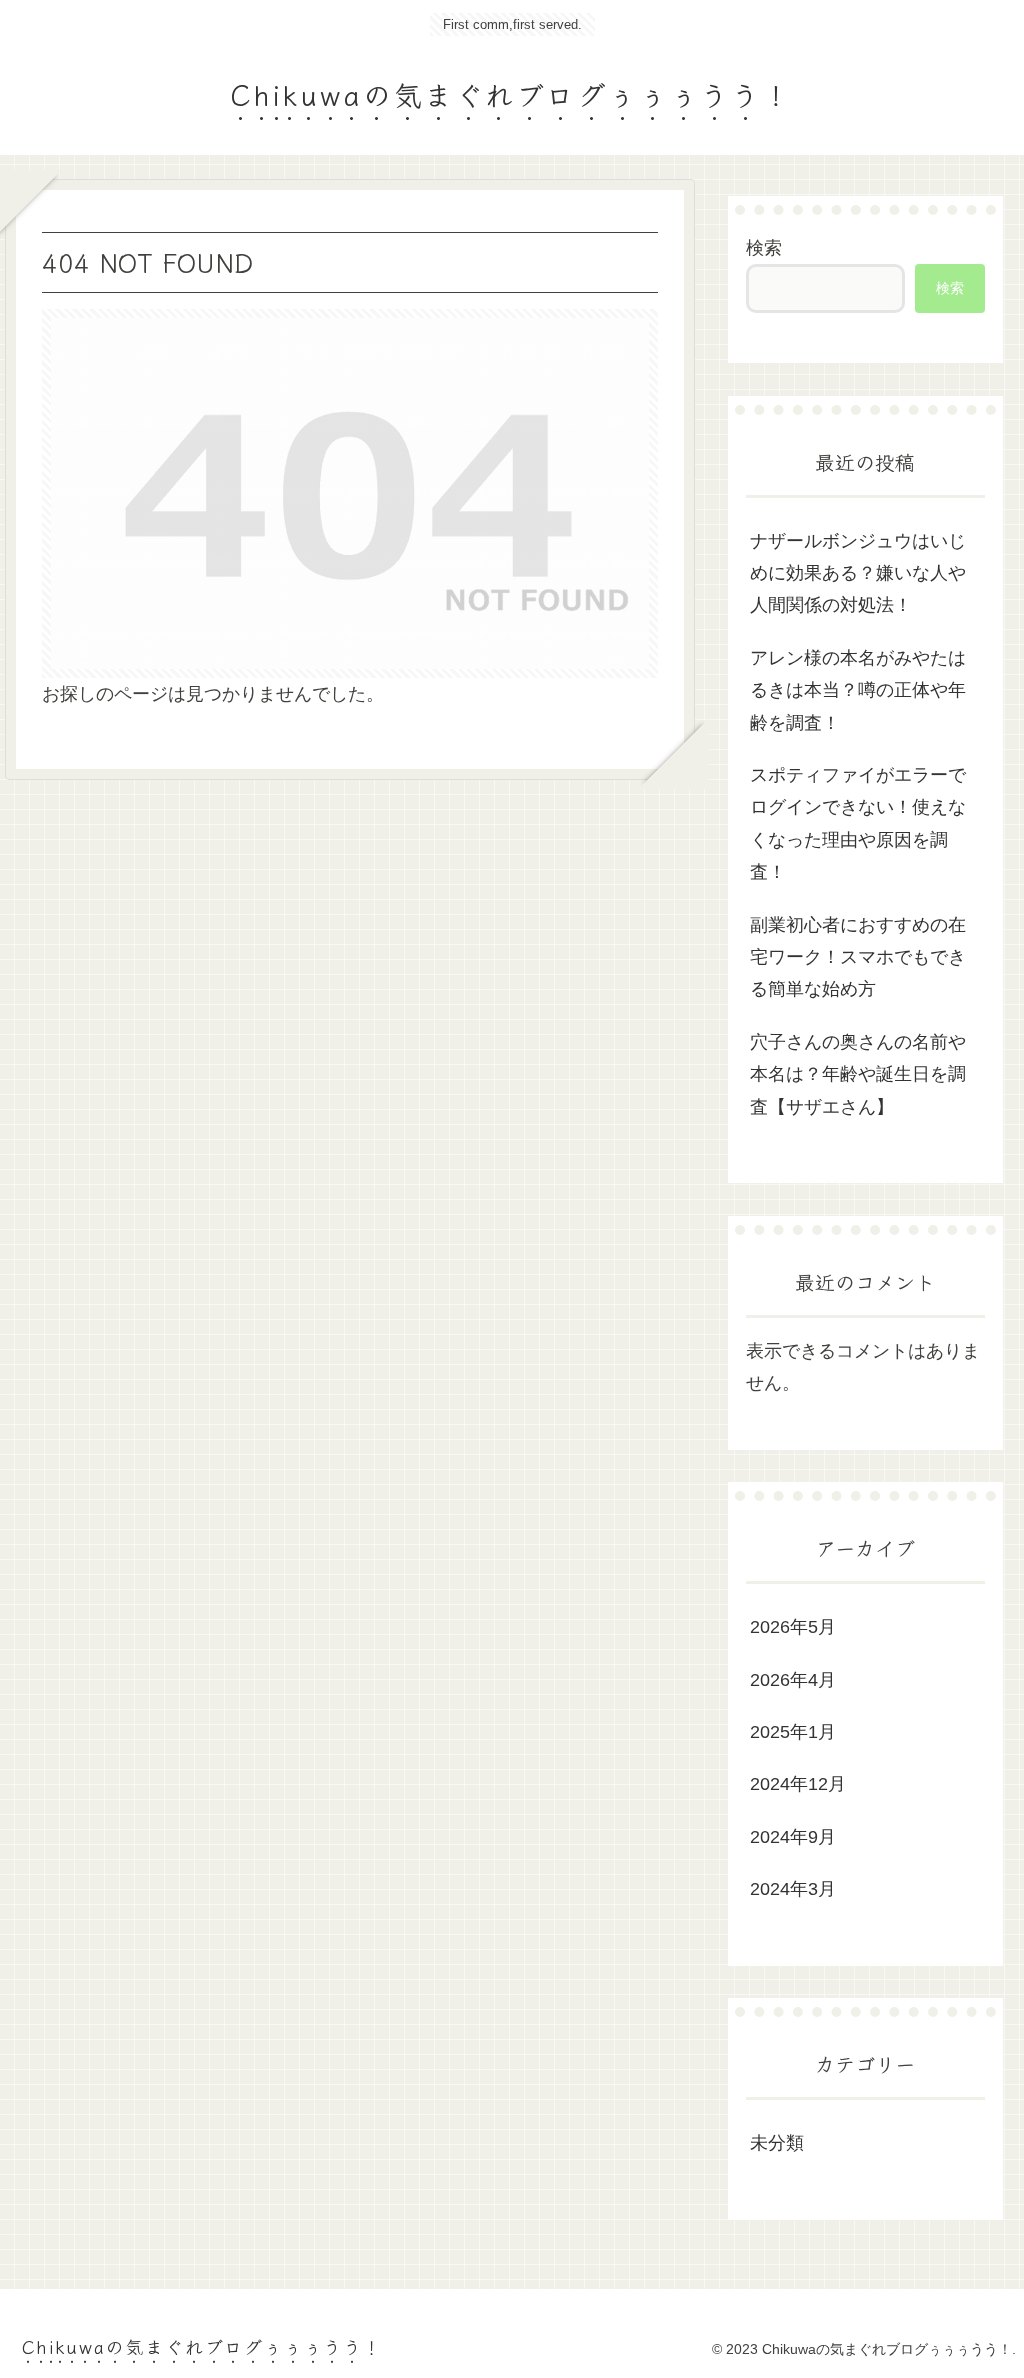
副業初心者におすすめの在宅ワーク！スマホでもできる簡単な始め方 (858, 957)
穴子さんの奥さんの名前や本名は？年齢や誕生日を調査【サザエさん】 (858, 1074)
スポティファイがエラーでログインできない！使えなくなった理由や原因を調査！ (858, 823)
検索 (764, 248)
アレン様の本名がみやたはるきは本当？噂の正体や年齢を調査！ (858, 690)
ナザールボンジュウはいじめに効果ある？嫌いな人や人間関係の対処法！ (858, 573)
